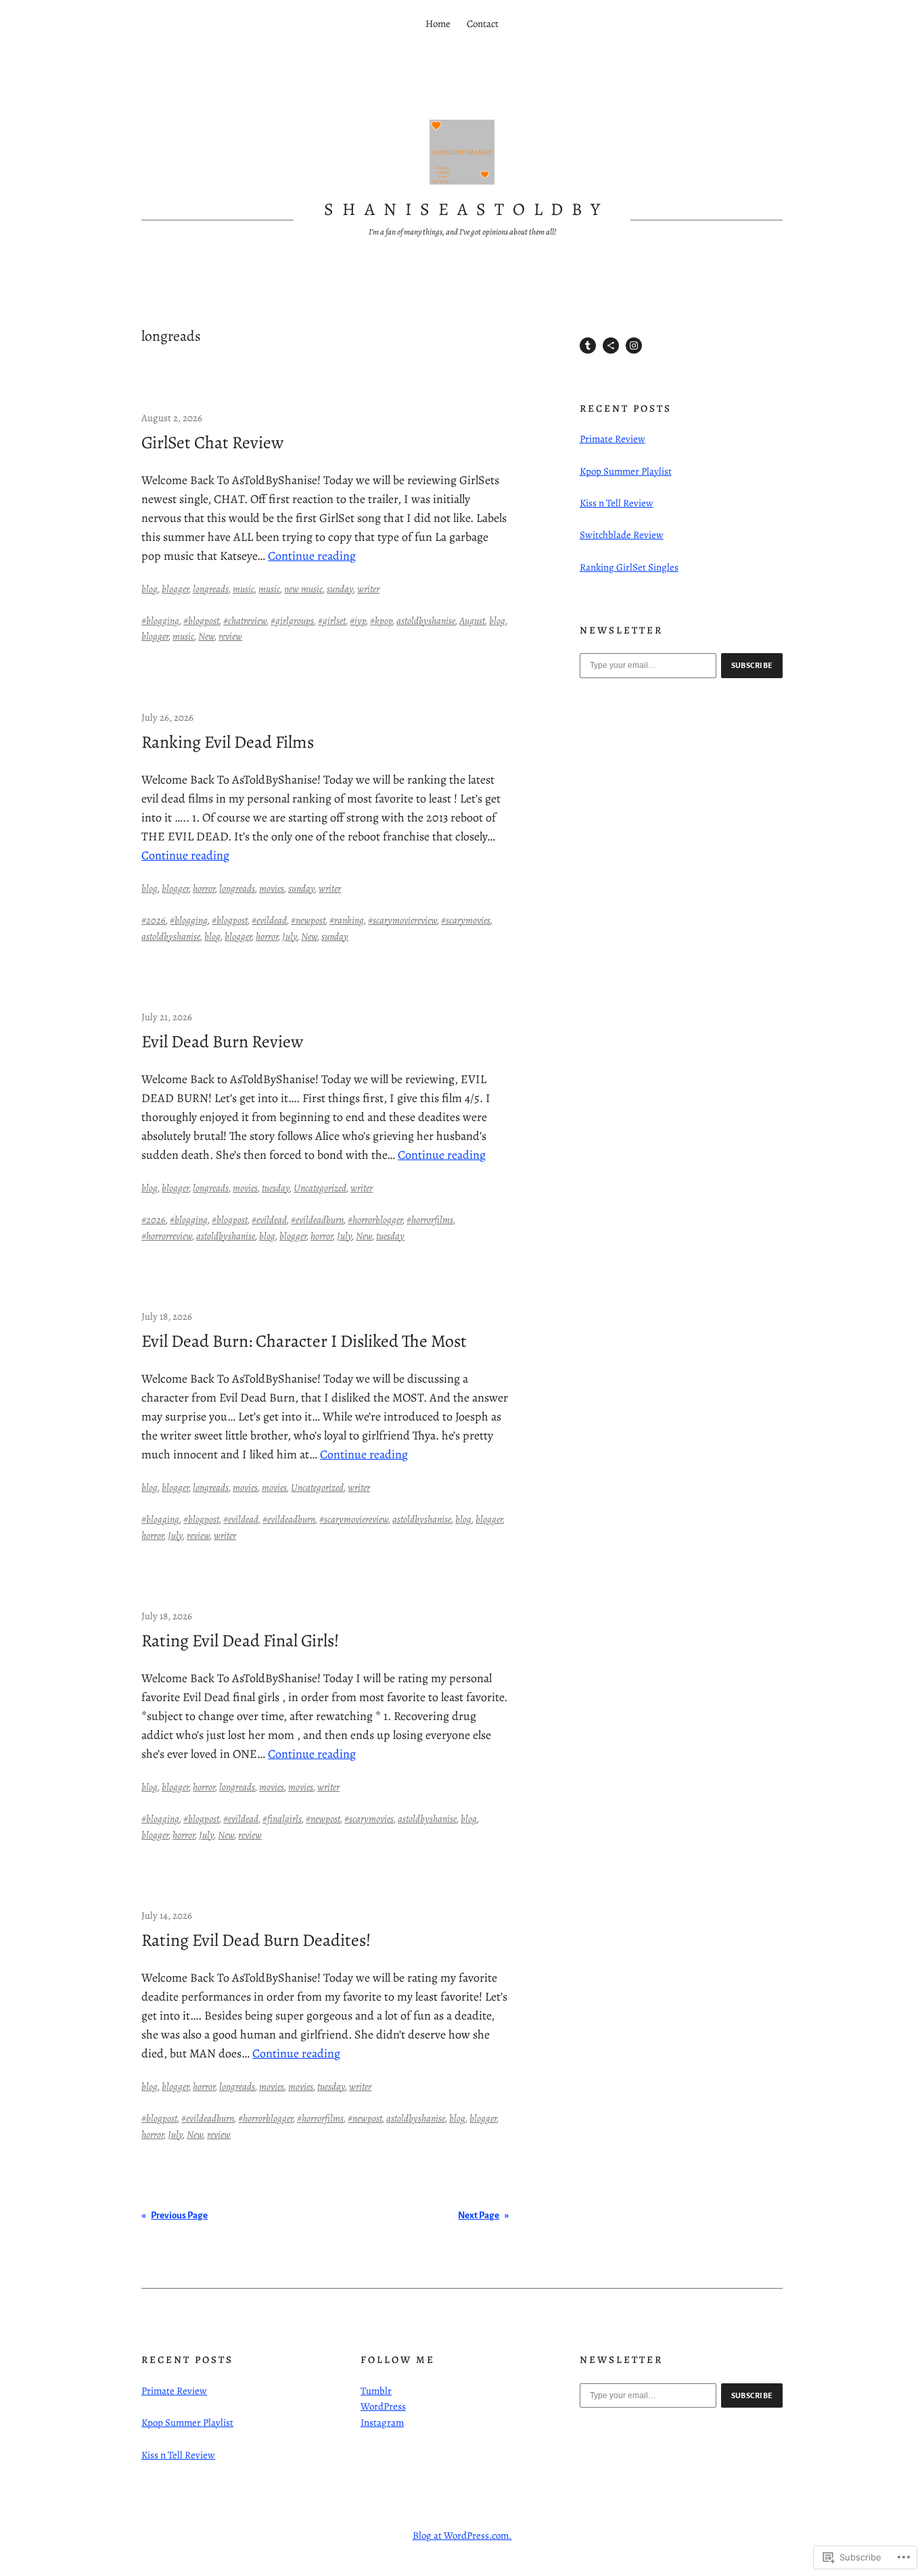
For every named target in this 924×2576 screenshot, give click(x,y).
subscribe (752, 665)
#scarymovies (466, 920)
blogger (175, 589)
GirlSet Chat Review (212, 443)
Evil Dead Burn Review (222, 1042)
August (472, 621)
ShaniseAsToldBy (466, 209)
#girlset (332, 621)
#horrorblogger (375, 1220)
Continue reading (312, 556)
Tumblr (376, 2391)
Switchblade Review (622, 535)
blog (149, 589)
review (230, 636)
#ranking (347, 920)
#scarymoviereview (402, 920)
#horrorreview (167, 1236)
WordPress (383, 2406)
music (244, 589)
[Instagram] (634, 345)
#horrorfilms (430, 1220)
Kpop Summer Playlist (626, 471)
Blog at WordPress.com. (462, 2535)
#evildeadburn (317, 1220)
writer (368, 589)
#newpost (308, 920)
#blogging (160, 621)
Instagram (382, 2423)
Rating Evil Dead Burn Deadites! (256, 1940)
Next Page (483, 2215)
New (206, 636)
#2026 (154, 920)
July (290, 936)
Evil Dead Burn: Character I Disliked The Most (304, 1341)
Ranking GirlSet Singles (629, 567)
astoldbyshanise (426, 621)
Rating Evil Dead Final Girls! (240, 1641)
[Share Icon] (611, 345)
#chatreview (245, 621)
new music (303, 589)
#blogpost (201, 621)
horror (204, 888)
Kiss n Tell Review (617, 503)
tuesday (276, 1188)
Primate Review (613, 439)
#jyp (358, 621)
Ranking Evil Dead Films (228, 742)
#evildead (269, 920)
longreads (211, 589)
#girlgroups (292, 621)
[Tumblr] (588, 345)
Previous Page (175, 2215)
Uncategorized (320, 1188)
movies (272, 888)
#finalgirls (282, 1819)
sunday (340, 589)
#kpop (381, 621)
